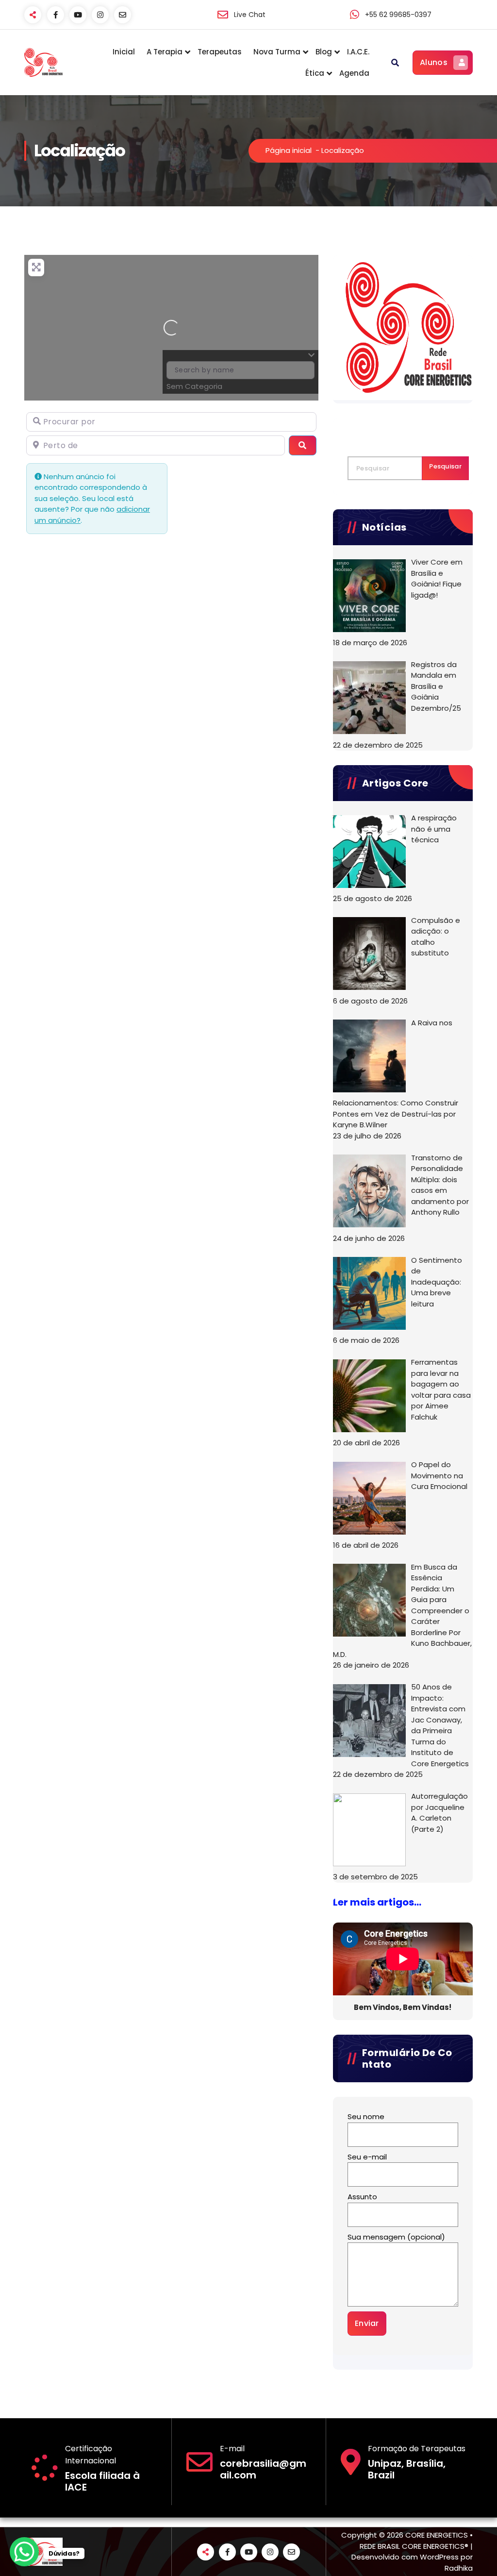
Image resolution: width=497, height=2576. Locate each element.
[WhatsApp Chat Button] (24, 2552)
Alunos (434, 62)
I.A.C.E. (358, 52)
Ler (341, 1902)
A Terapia (165, 52)
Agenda (354, 73)
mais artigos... (386, 1902)
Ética (315, 73)
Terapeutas (220, 52)
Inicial (124, 52)
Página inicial (289, 150)
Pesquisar (445, 466)
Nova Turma (277, 52)
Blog (324, 52)
